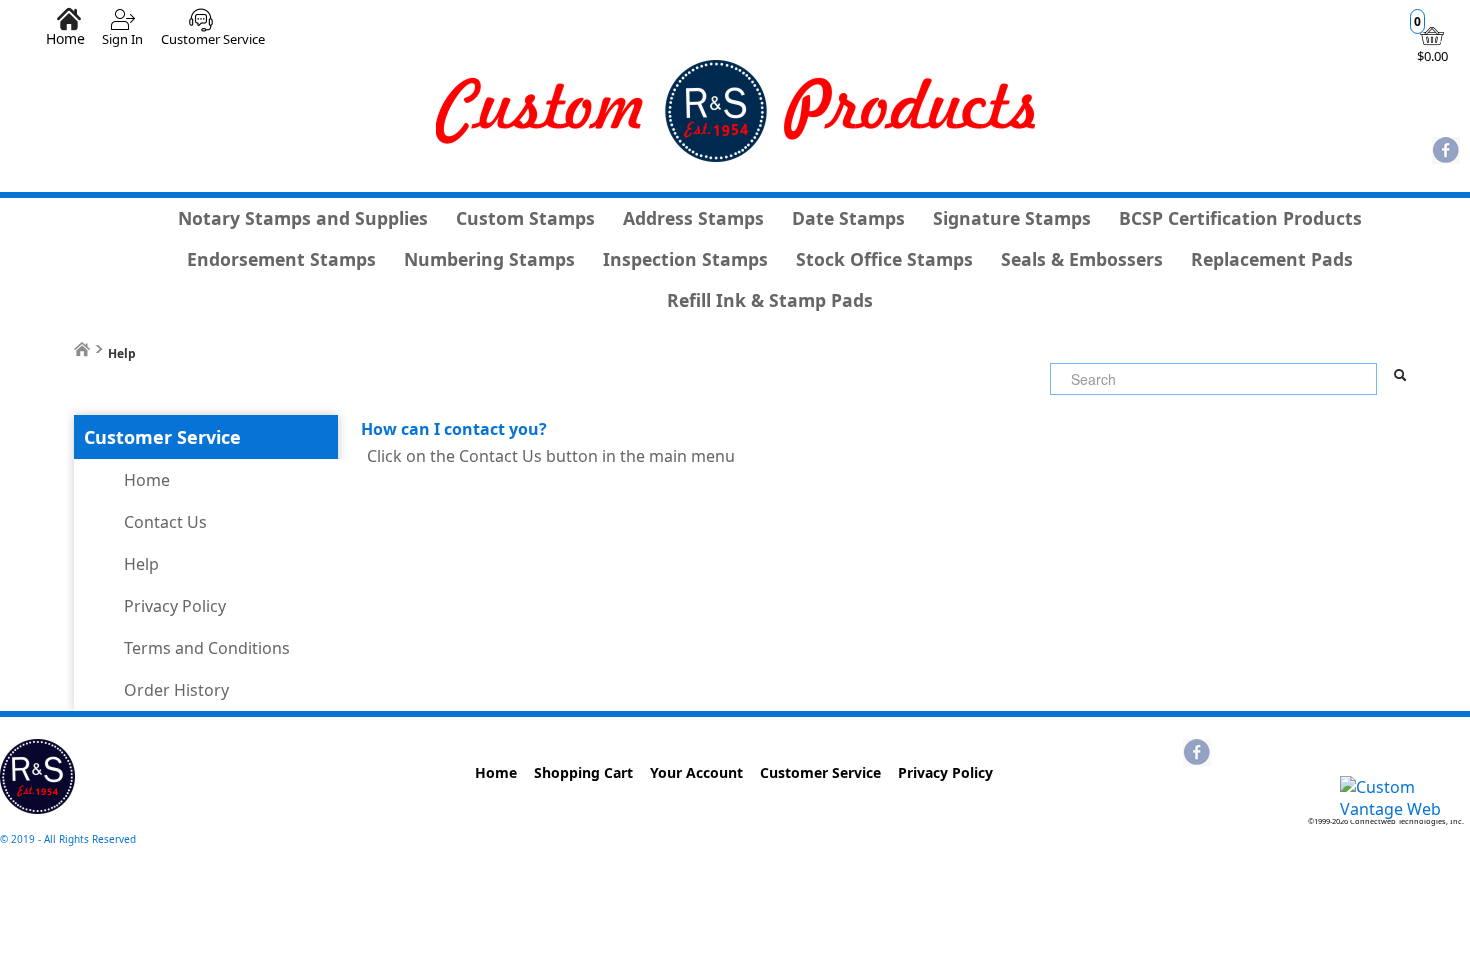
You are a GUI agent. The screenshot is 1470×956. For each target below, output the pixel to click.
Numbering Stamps (489, 259)
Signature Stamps (1012, 218)
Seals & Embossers (1082, 259)
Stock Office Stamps (884, 259)
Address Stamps (693, 218)
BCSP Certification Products (1240, 218)
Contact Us (165, 522)
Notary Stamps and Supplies (303, 218)
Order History (176, 690)
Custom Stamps (525, 218)
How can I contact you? (454, 429)
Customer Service (213, 39)
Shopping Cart (583, 772)
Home (65, 38)
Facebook (1446, 152)
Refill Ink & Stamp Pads (770, 300)
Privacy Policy (175, 606)
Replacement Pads (1272, 259)
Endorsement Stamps (281, 259)
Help (141, 564)
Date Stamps (848, 218)
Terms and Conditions (207, 648)
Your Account (696, 772)
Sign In (122, 39)
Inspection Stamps (685, 259)
